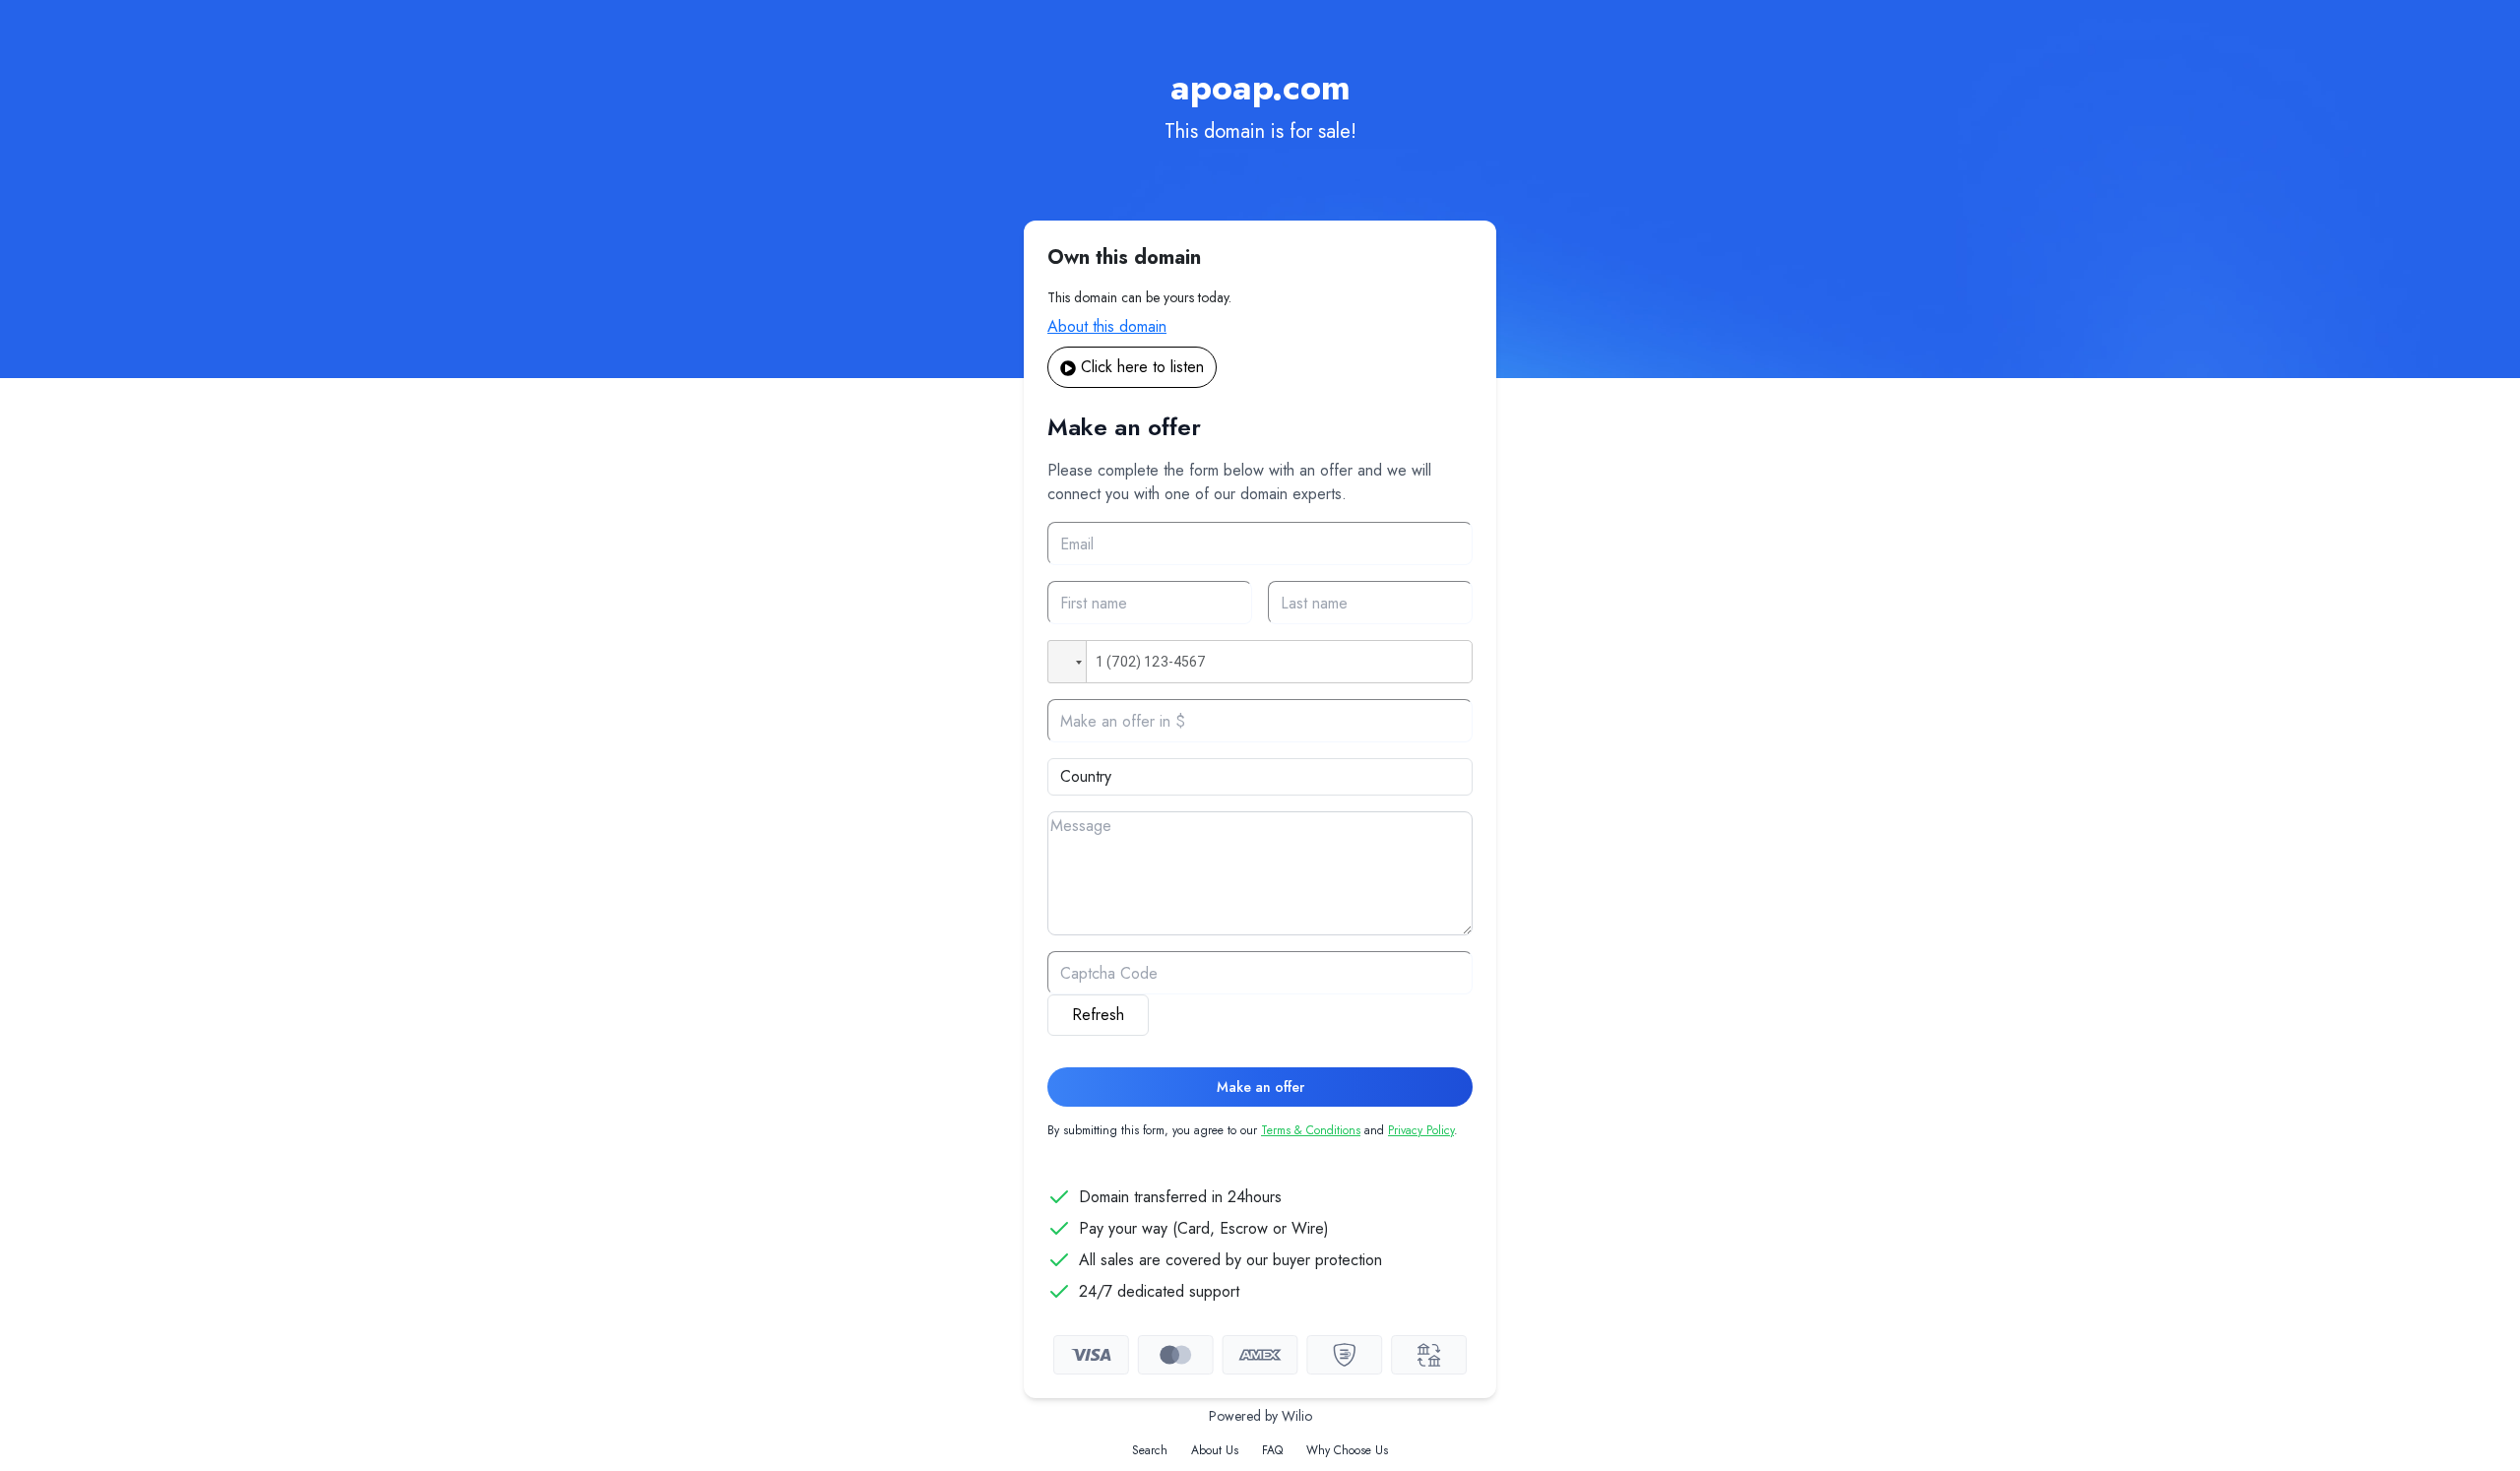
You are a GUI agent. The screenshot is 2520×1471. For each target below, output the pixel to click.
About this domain (1107, 326)
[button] (1067, 662)
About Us (1215, 1450)
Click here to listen (1142, 367)
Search (1150, 1450)
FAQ (1272, 1450)
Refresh (1098, 1015)
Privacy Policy (1421, 1130)
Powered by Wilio (1260, 1416)
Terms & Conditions (1311, 1130)
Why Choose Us (1347, 1450)
